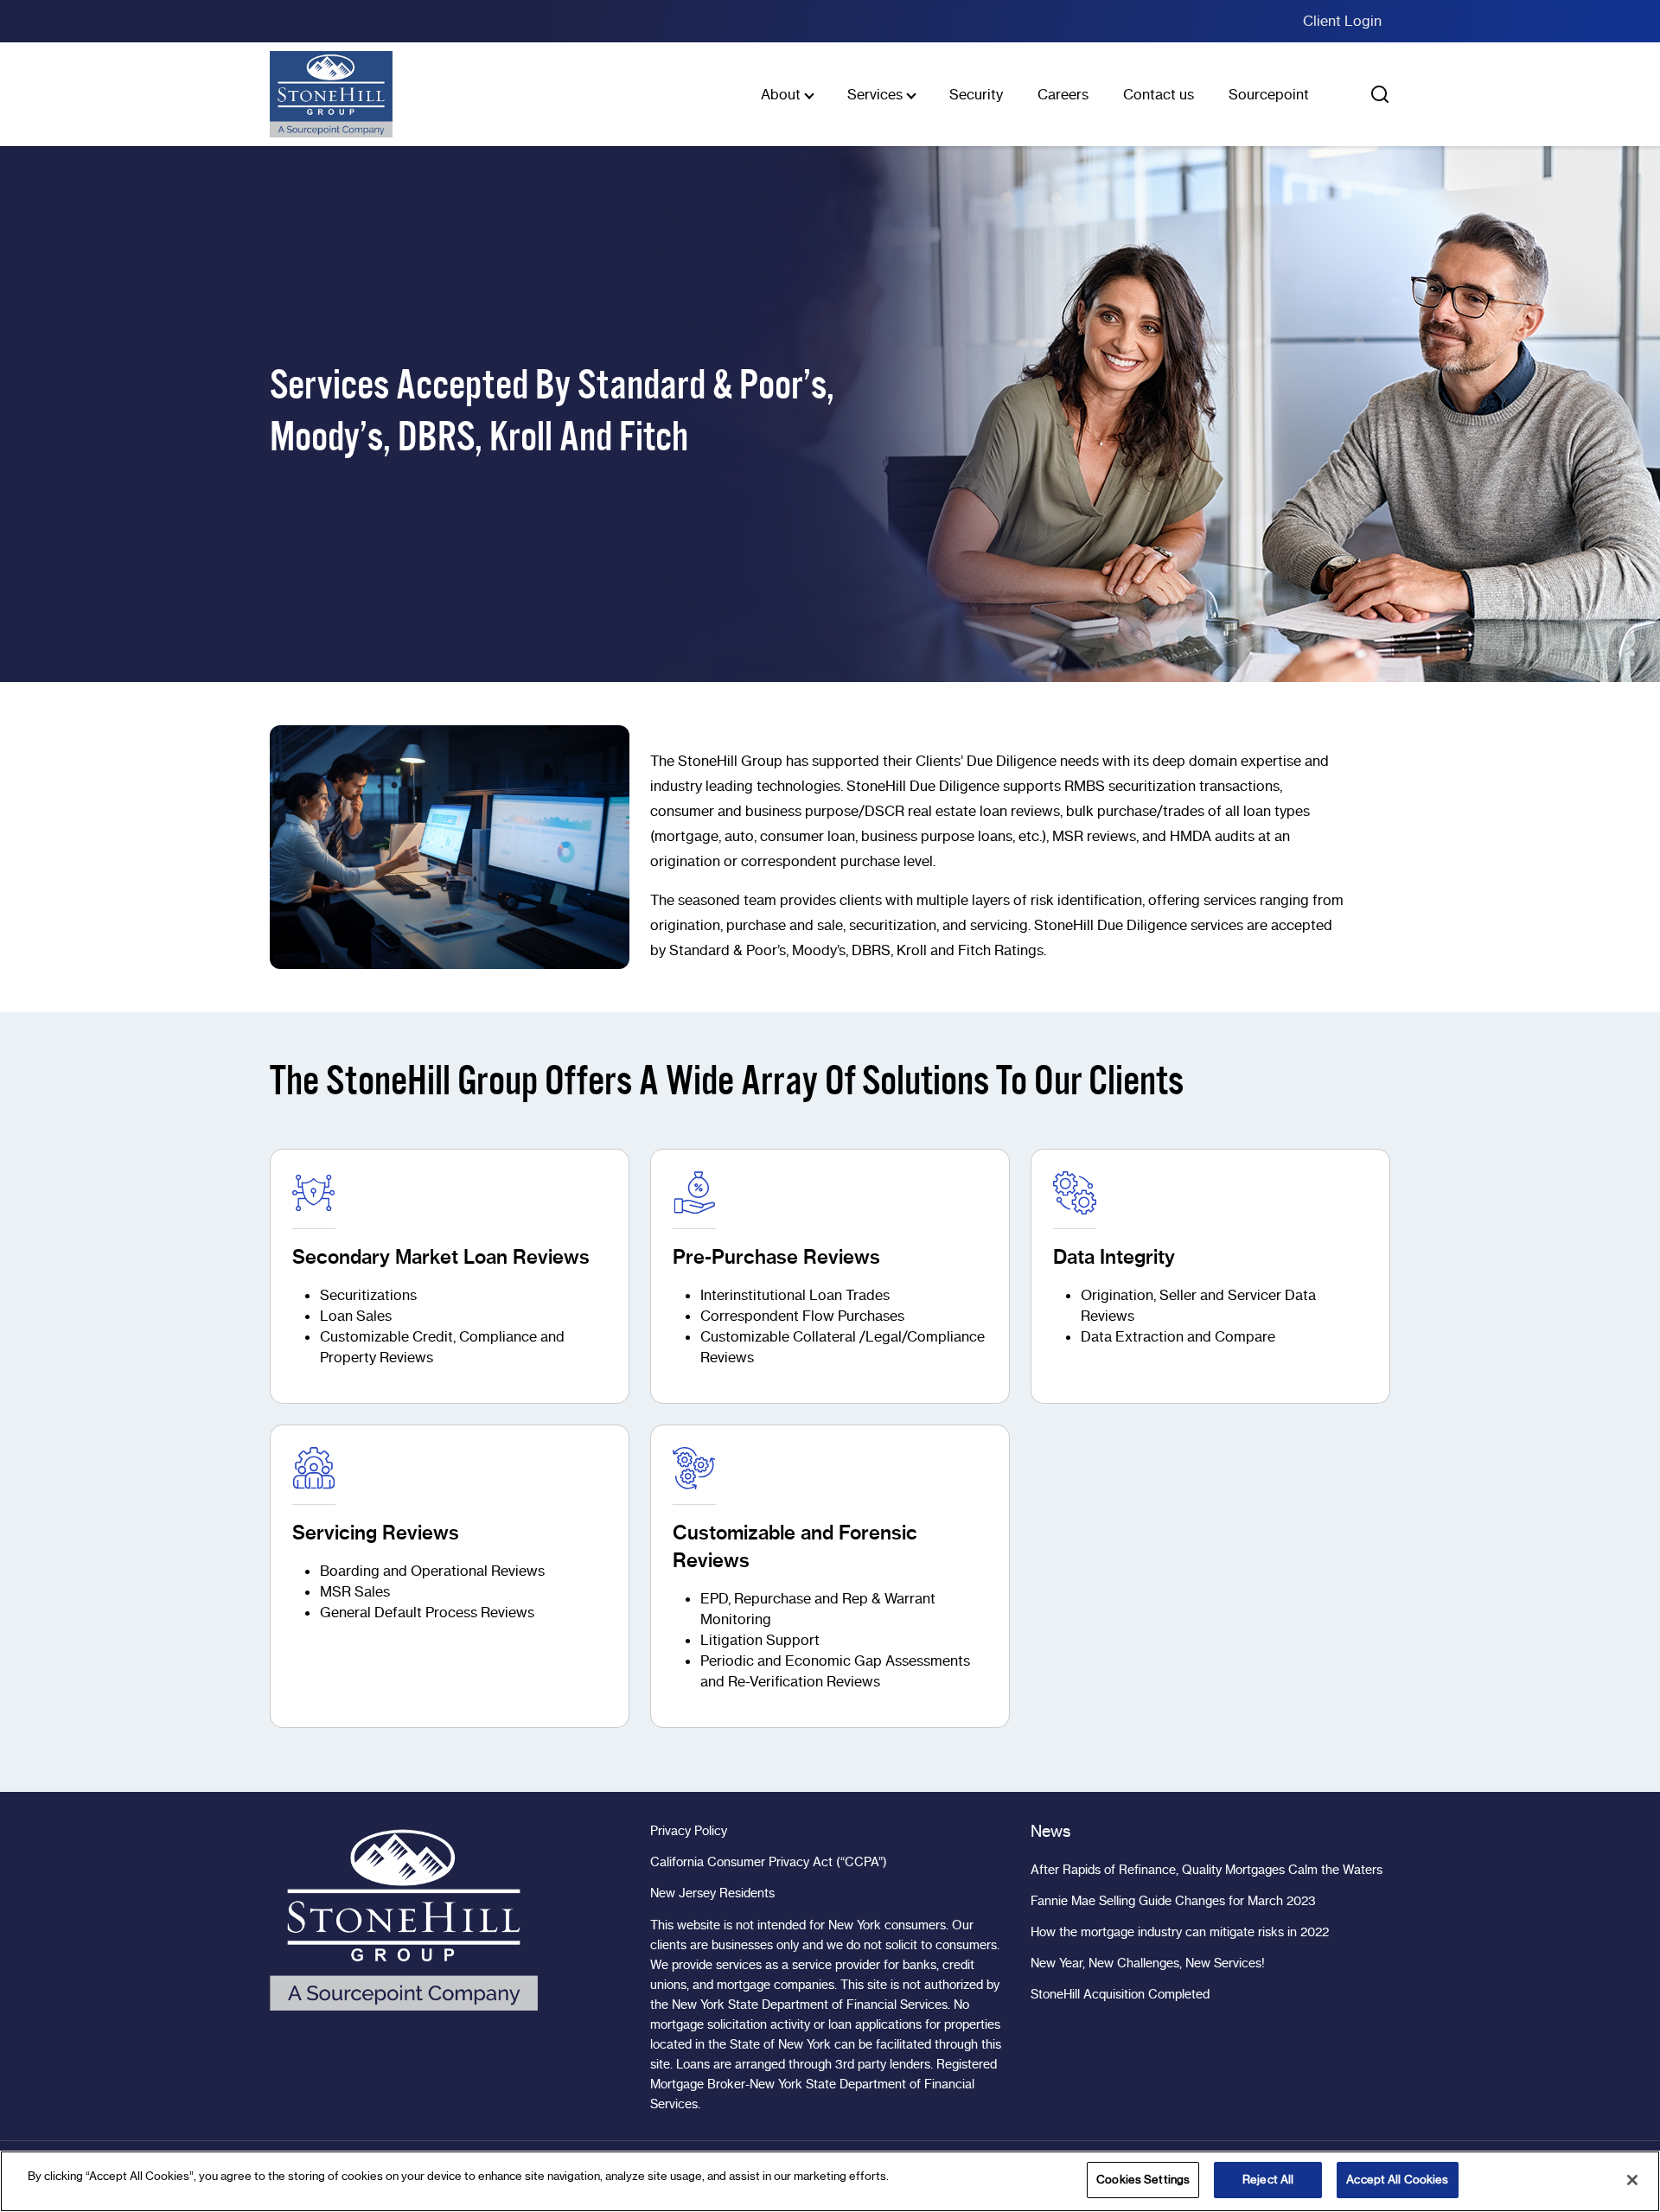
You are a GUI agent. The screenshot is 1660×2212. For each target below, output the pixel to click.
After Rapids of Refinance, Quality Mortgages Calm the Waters (1207, 1870)
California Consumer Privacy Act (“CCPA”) (769, 1862)
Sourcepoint (1269, 94)
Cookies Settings (1143, 2179)
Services (875, 94)
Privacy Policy (689, 1831)
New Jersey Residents (712, 1893)
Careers (1063, 94)
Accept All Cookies (1397, 2179)
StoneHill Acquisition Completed (1120, 1994)
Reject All (1268, 2179)
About (781, 94)
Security (976, 94)
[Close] (1632, 2180)
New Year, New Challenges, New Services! (1148, 1963)
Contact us (1159, 94)
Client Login (1342, 21)
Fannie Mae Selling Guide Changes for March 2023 (1173, 1901)
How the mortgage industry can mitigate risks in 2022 (1180, 1932)
